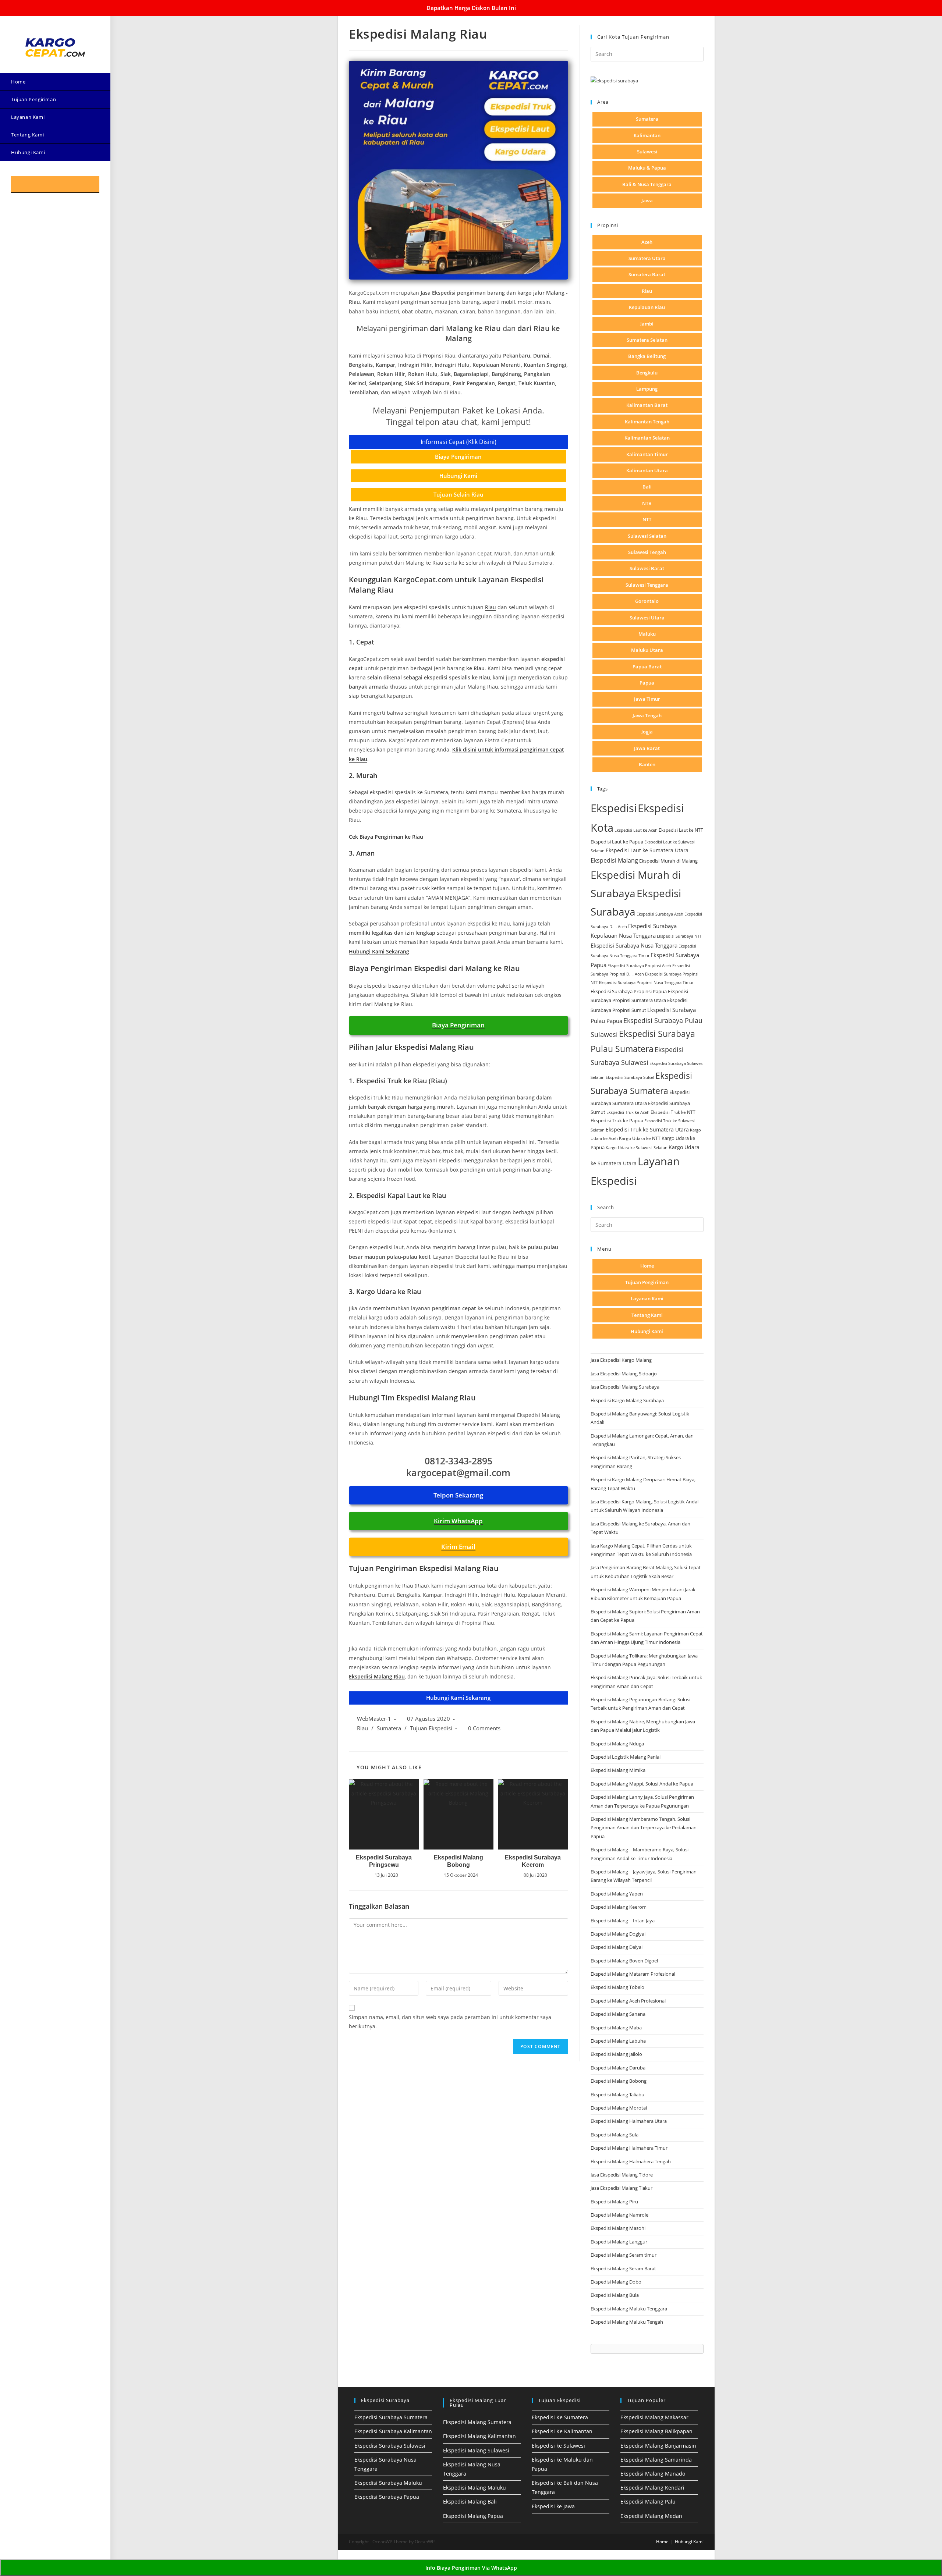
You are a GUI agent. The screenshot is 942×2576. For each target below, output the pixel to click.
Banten (647, 764)
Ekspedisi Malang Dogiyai (618, 1934)
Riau (491, 607)
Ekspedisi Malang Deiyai (617, 1947)
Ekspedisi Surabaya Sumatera (391, 2417)
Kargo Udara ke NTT (640, 1138)
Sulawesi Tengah (647, 552)
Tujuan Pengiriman (647, 1282)
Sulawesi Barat (647, 568)
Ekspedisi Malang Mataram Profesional (633, 1974)
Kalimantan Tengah (647, 422)
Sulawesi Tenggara (647, 585)
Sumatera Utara (647, 258)
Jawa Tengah (647, 715)
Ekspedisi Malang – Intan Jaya (623, 1921)
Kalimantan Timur (647, 454)
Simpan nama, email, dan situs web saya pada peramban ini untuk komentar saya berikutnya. (450, 2022)
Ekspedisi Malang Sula (615, 2135)
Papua (647, 683)
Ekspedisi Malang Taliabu (617, 2094)
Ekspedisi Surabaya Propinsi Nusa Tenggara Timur (646, 982)
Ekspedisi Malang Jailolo (616, 2054)
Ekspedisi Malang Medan (651, 2516)
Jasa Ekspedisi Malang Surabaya (625, 1387)
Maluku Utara (647, 650)
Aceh (647, 242)
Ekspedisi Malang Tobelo (617, 1987)
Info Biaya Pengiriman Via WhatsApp (471, 2568)
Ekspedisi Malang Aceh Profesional (628, 2001)
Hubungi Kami (647, 1331)
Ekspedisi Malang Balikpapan (656, 2431)
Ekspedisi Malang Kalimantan (479, 2436)
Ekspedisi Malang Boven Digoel (624, 1961)
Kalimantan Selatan (647, 438)
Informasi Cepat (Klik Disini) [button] (458, 442)
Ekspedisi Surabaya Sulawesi (390, 2446)
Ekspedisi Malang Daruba (618, 2068)
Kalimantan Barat (647, 405)
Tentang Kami (647, 1315)
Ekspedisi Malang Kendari (652, 2488)
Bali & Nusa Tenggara (647, 184)
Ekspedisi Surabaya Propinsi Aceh (639, 965)
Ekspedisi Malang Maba (616, 2028)
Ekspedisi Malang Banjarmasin (658, 2446)
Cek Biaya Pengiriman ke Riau (386, 837)
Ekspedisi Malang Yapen (617, 1894)
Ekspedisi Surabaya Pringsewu (384, 1861)
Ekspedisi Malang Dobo (616, 2282)
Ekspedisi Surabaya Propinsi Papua (629, 992)
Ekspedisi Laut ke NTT (681, 830)
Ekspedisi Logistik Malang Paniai (626, 1757)
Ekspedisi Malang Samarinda (656, 2460)
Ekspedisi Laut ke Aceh (636, 830)
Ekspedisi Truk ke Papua (617, 1120)
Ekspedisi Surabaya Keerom (533, 1861)
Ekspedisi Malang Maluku (474, 2488)
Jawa (647, 200)
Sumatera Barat (647, 274)
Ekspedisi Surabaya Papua (387, 2497)
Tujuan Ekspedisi (431, 1728)
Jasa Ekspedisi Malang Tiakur (621, 2188)
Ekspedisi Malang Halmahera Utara (629, 2121)
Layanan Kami (647, 1298)
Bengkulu (647, 373)
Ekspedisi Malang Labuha (618, 2041)
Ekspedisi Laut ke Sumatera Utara (647, 850)
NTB (647, 503)
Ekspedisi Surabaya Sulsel (630, 1077)
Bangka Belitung (647, 356)
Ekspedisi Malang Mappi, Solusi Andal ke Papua (642, 1784)
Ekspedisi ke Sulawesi (558, 2446)
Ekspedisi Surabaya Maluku (388, 2483)
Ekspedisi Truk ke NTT (673, 1112)
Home (647, 1266)
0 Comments (484, 1728)
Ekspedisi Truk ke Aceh (628, 1112)
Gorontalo (647, 601)
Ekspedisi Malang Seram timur (624, 2255)
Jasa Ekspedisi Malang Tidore (622, 2175)
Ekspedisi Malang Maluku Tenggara (629, 2309)
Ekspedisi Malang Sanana (618, 2014)
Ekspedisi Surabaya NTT (679, 936)
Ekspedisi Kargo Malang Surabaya (627, 1400)
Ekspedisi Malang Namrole (619, 2215)
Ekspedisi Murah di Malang (668, 861)
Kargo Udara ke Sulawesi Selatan (637, 1147)
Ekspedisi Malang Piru (614, 2202)
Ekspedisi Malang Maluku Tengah (627, 2322)
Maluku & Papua (647, 168)
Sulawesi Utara (647, 618)
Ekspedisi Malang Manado (653, 2474)
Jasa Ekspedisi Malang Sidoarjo (624, 1374)
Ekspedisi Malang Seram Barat (623, 2268)
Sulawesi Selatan (647, 536)
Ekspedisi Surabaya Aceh (660, 914)
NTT (647, 519)
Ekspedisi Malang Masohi (618, 2228)
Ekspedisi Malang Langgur (619, 2242)
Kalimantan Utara (647, 470)
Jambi (647, 324)
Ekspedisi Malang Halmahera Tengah (631, 2161)
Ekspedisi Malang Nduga (617, 1744)
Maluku (647, 634)
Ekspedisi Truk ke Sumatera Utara (647, 1129)
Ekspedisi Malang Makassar (654, 2417)
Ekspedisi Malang (614, 860)
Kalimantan (647, 135)
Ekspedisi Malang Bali (470, 2502)
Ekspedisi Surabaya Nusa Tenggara (634, 945)
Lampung (647, 389)
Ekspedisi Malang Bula (615, 2295)
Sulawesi (647, 152)
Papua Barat (647, 667)
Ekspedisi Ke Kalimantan (562, 2431)
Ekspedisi (614, 808)
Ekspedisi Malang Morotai (619, 2108)
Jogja (647, 732)
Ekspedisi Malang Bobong (458, 1861)
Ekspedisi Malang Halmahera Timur (629, 2148)
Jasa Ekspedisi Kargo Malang (622, 1360)
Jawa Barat (647, 748)
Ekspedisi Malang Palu (648, 2502)
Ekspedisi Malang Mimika (618, 1770)
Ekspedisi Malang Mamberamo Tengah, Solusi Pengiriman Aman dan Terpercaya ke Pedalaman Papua (644, 1828)
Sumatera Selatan (647, 340)
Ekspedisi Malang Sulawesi (476, 2450)
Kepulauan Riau (647, 307)
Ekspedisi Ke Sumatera (560, 2417)
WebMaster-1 (374, 1719)
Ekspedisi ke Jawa (553, 2506)
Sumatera (389, 1728)
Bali (647, 487)
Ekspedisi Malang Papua (473, 2516)
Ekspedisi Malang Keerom (619, 1907)
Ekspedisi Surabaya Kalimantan (393, 2431)
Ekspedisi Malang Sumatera (477, 2422)
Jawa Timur (647, 699)
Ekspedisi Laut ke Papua (617, 842)
